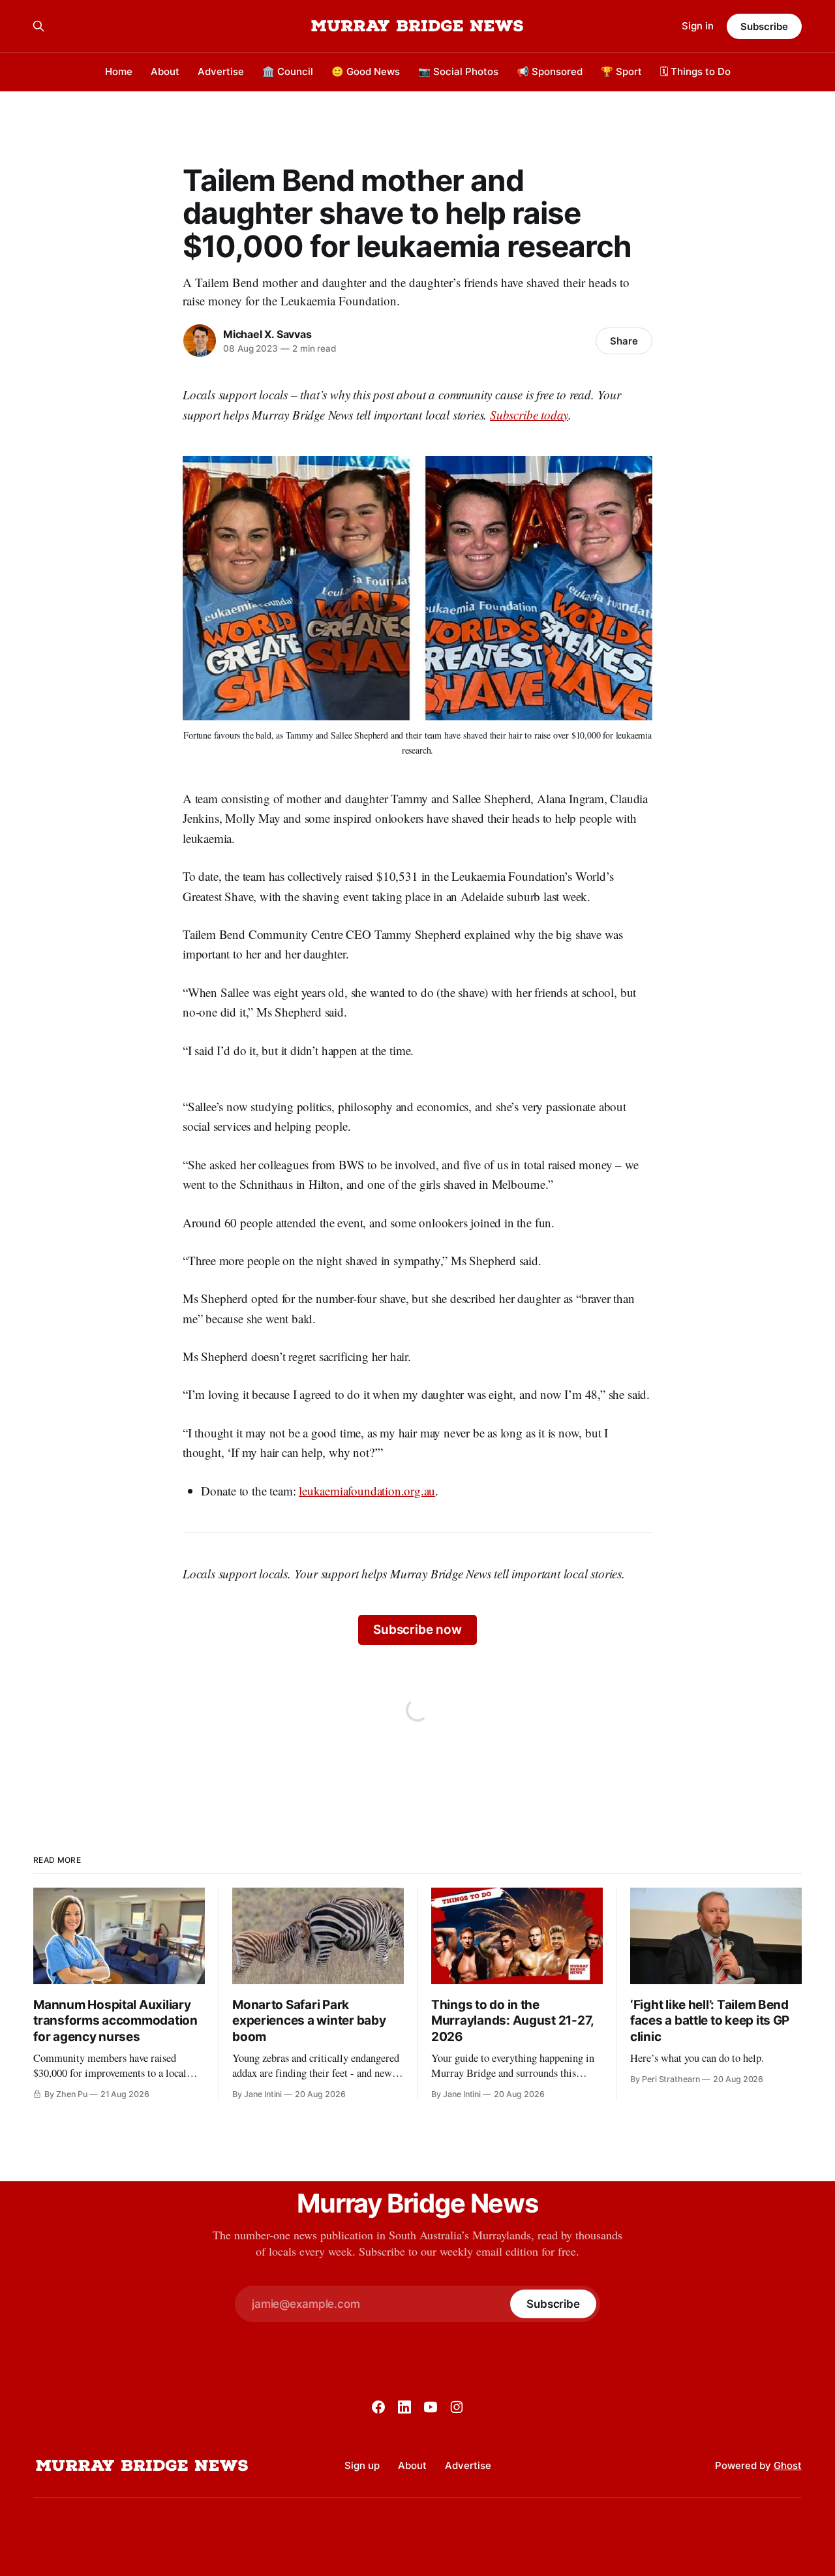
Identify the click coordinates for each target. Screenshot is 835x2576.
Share (624, 341)
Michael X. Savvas (267, 334)
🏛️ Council (288, 71)
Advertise (221, 71)
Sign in (698, 26)
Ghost (788, 2465)
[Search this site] (38, 26)
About (165, 71)
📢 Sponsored (550, 71)
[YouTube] (431, 2407)
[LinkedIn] (404, 2407)
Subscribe (764, 26)
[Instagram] (457, 2407)
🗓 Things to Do (695, 71)
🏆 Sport (621, 71)
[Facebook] (378, 2407)
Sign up (362, 2465)
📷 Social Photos (458, 71)
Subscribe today (529, 415)
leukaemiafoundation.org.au (367, 1491)
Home (119, 71)
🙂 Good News (366, 71)
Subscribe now (417, 1630)
